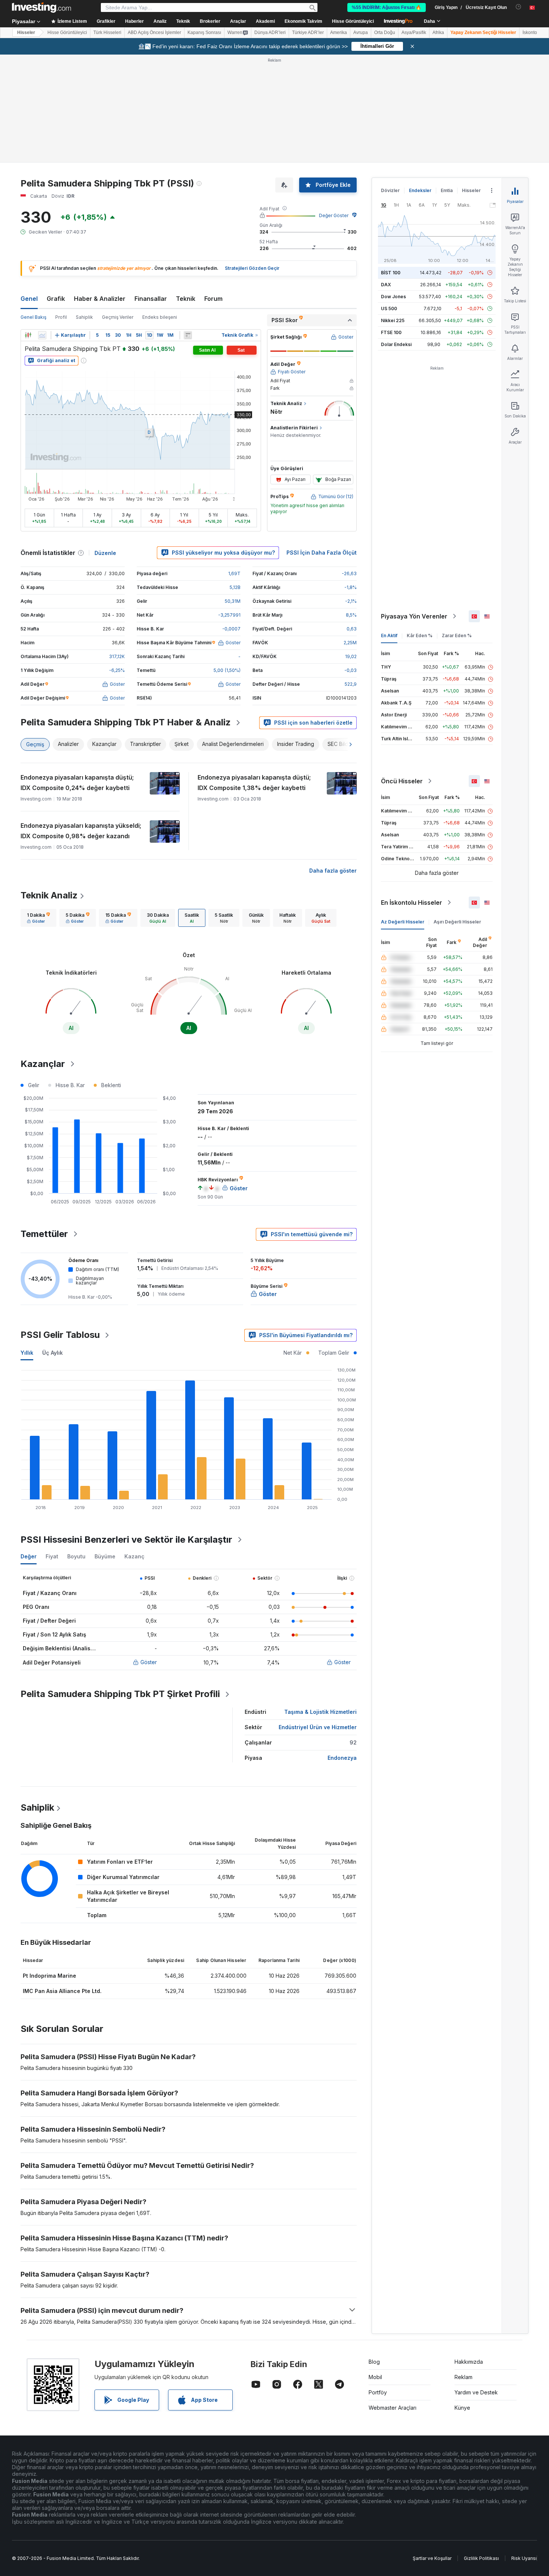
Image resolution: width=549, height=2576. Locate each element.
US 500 (389, 308)
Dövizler (390, 190)
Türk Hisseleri (107, 33)
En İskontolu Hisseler (412, 903)
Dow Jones (393, 297)
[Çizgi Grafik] (42, 335)
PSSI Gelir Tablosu (60, 1335)
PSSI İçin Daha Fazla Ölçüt (322, 553)
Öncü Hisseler (402, 781)
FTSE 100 (391, 332)
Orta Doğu (385, 33)
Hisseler (26, 33)
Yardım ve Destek (476, 2392)
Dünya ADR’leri (270, 33)
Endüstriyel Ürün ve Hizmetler (318, 1727)
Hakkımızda (469, 2362)
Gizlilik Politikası (481, 2558)
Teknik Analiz (49, 895)
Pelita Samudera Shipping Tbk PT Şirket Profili (120, 1694)
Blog (374, 2362)
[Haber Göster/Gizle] (188, 335)
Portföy (378, 2392)
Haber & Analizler (100, 299)
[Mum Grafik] (28, 335)
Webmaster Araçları (393, 2408)
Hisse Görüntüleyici (353, 21)
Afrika (438, 33)
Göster (149, 1662)
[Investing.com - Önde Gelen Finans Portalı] (41, 7)
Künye (462, 2408)
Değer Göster (334, 215)
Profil (61, 317)
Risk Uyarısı (524, 2558)
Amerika (339, 33)
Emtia (447, 190)
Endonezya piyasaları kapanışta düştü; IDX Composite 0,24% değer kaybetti (77, 783)
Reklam (463, 2377)
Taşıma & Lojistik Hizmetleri (320, 1712)
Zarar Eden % (457, 635)
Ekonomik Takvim (303, 21)
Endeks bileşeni (160, 317)
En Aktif (389, 635)
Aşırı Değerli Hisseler (457, 922)
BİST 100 (391, 273)
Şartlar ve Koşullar (432, 2558)
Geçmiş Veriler (118, 317)
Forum (213, 299)
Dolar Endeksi (396, 344)
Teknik (186, 299)
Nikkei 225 (393, 320)
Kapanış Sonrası (204, 33)
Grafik (56, 299)
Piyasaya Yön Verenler (414, 616)
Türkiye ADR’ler (308, 33)
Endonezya (342, 1758)
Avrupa (361, 33)
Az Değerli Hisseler (403, 922)
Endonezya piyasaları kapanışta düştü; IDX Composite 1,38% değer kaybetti (254, 783)
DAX (386, 285)
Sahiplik (84, 317)
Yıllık (27, 1353)
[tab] (38, 918)
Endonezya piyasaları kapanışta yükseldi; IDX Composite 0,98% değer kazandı (81, 831)
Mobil (375, 2377)
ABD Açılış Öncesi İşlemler (154, 33)
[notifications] (519, 7)
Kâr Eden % (420, 635)
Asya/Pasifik (414, 33)
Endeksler (420, 190)
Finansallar (151, 299)
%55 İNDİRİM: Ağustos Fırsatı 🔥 (387, 7)
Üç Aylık (52, 1353)
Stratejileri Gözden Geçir (252, 268)
